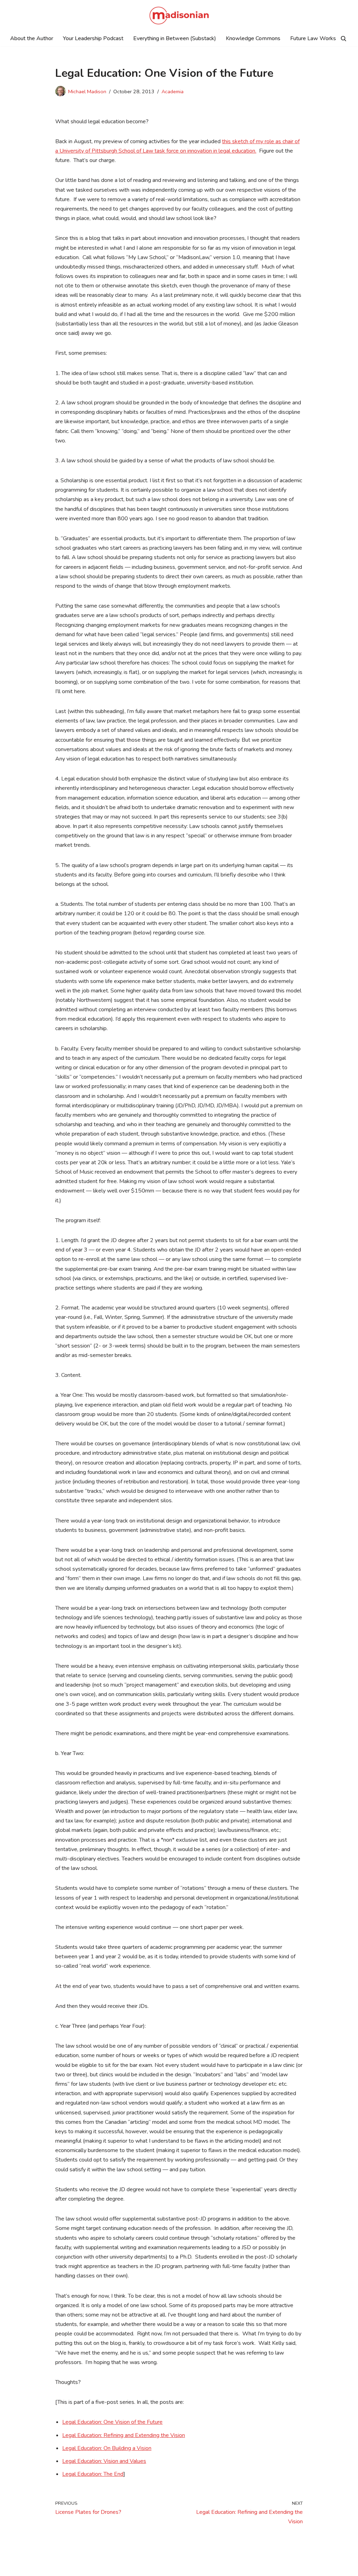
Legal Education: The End (93, 2474)
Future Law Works (313, 38)
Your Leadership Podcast (93, 38)
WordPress (69, 2567)
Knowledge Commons (253, 38)
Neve (12, 2567)
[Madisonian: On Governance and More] (179, 16)
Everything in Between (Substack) (175, 38)
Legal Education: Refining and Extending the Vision (124, 2435)
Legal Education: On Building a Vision (107, 2448)
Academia (173, 91)
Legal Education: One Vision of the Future (112, 2422)
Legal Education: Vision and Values (104, 2461)
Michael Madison (87, 91)
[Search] (343, 39)
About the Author (32, 38)
